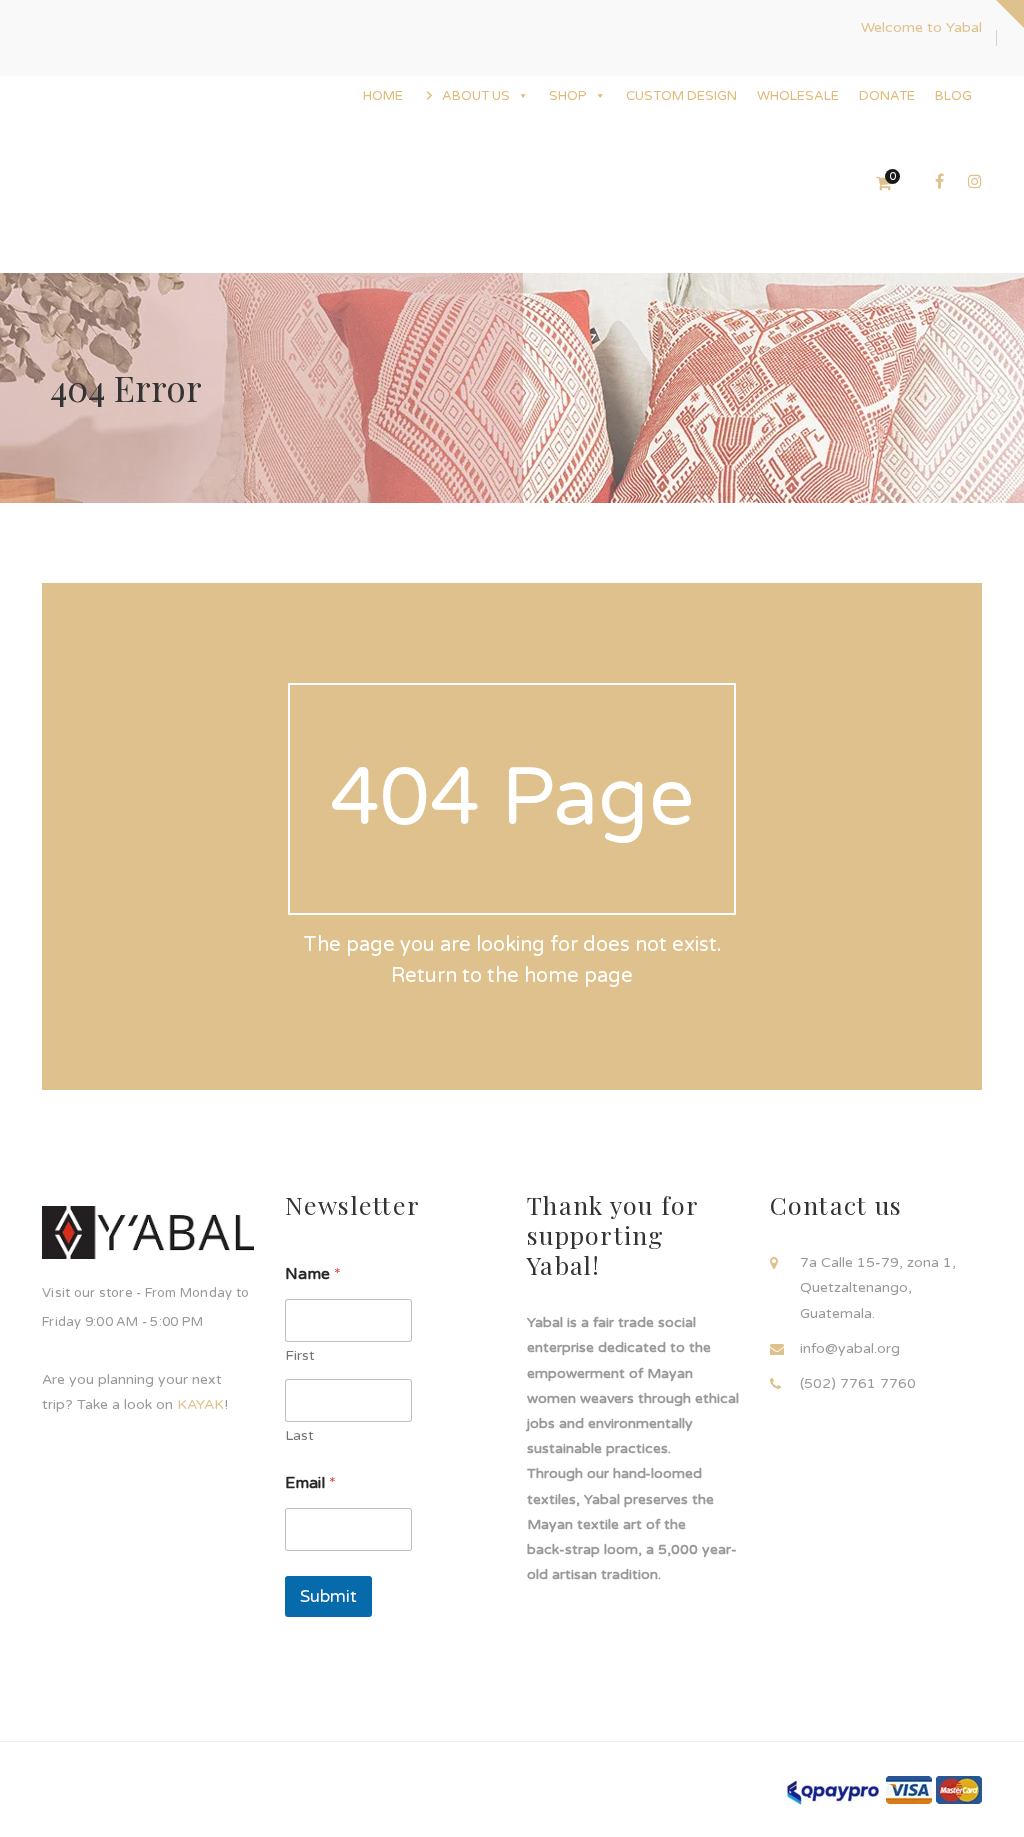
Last (299, 1435)
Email (310, 1483)
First (300, 1355)
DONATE (887, 96)
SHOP (568, 96)
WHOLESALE (798, 96)
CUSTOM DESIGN (681, 96)
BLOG (953, 96)
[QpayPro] (832, 1790)
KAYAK (200, 1404)
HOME (383, 96)
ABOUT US (476, 96)
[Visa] (909, 1789)
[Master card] (959, 1789)
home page (578, 976)
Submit (328, 1596)
